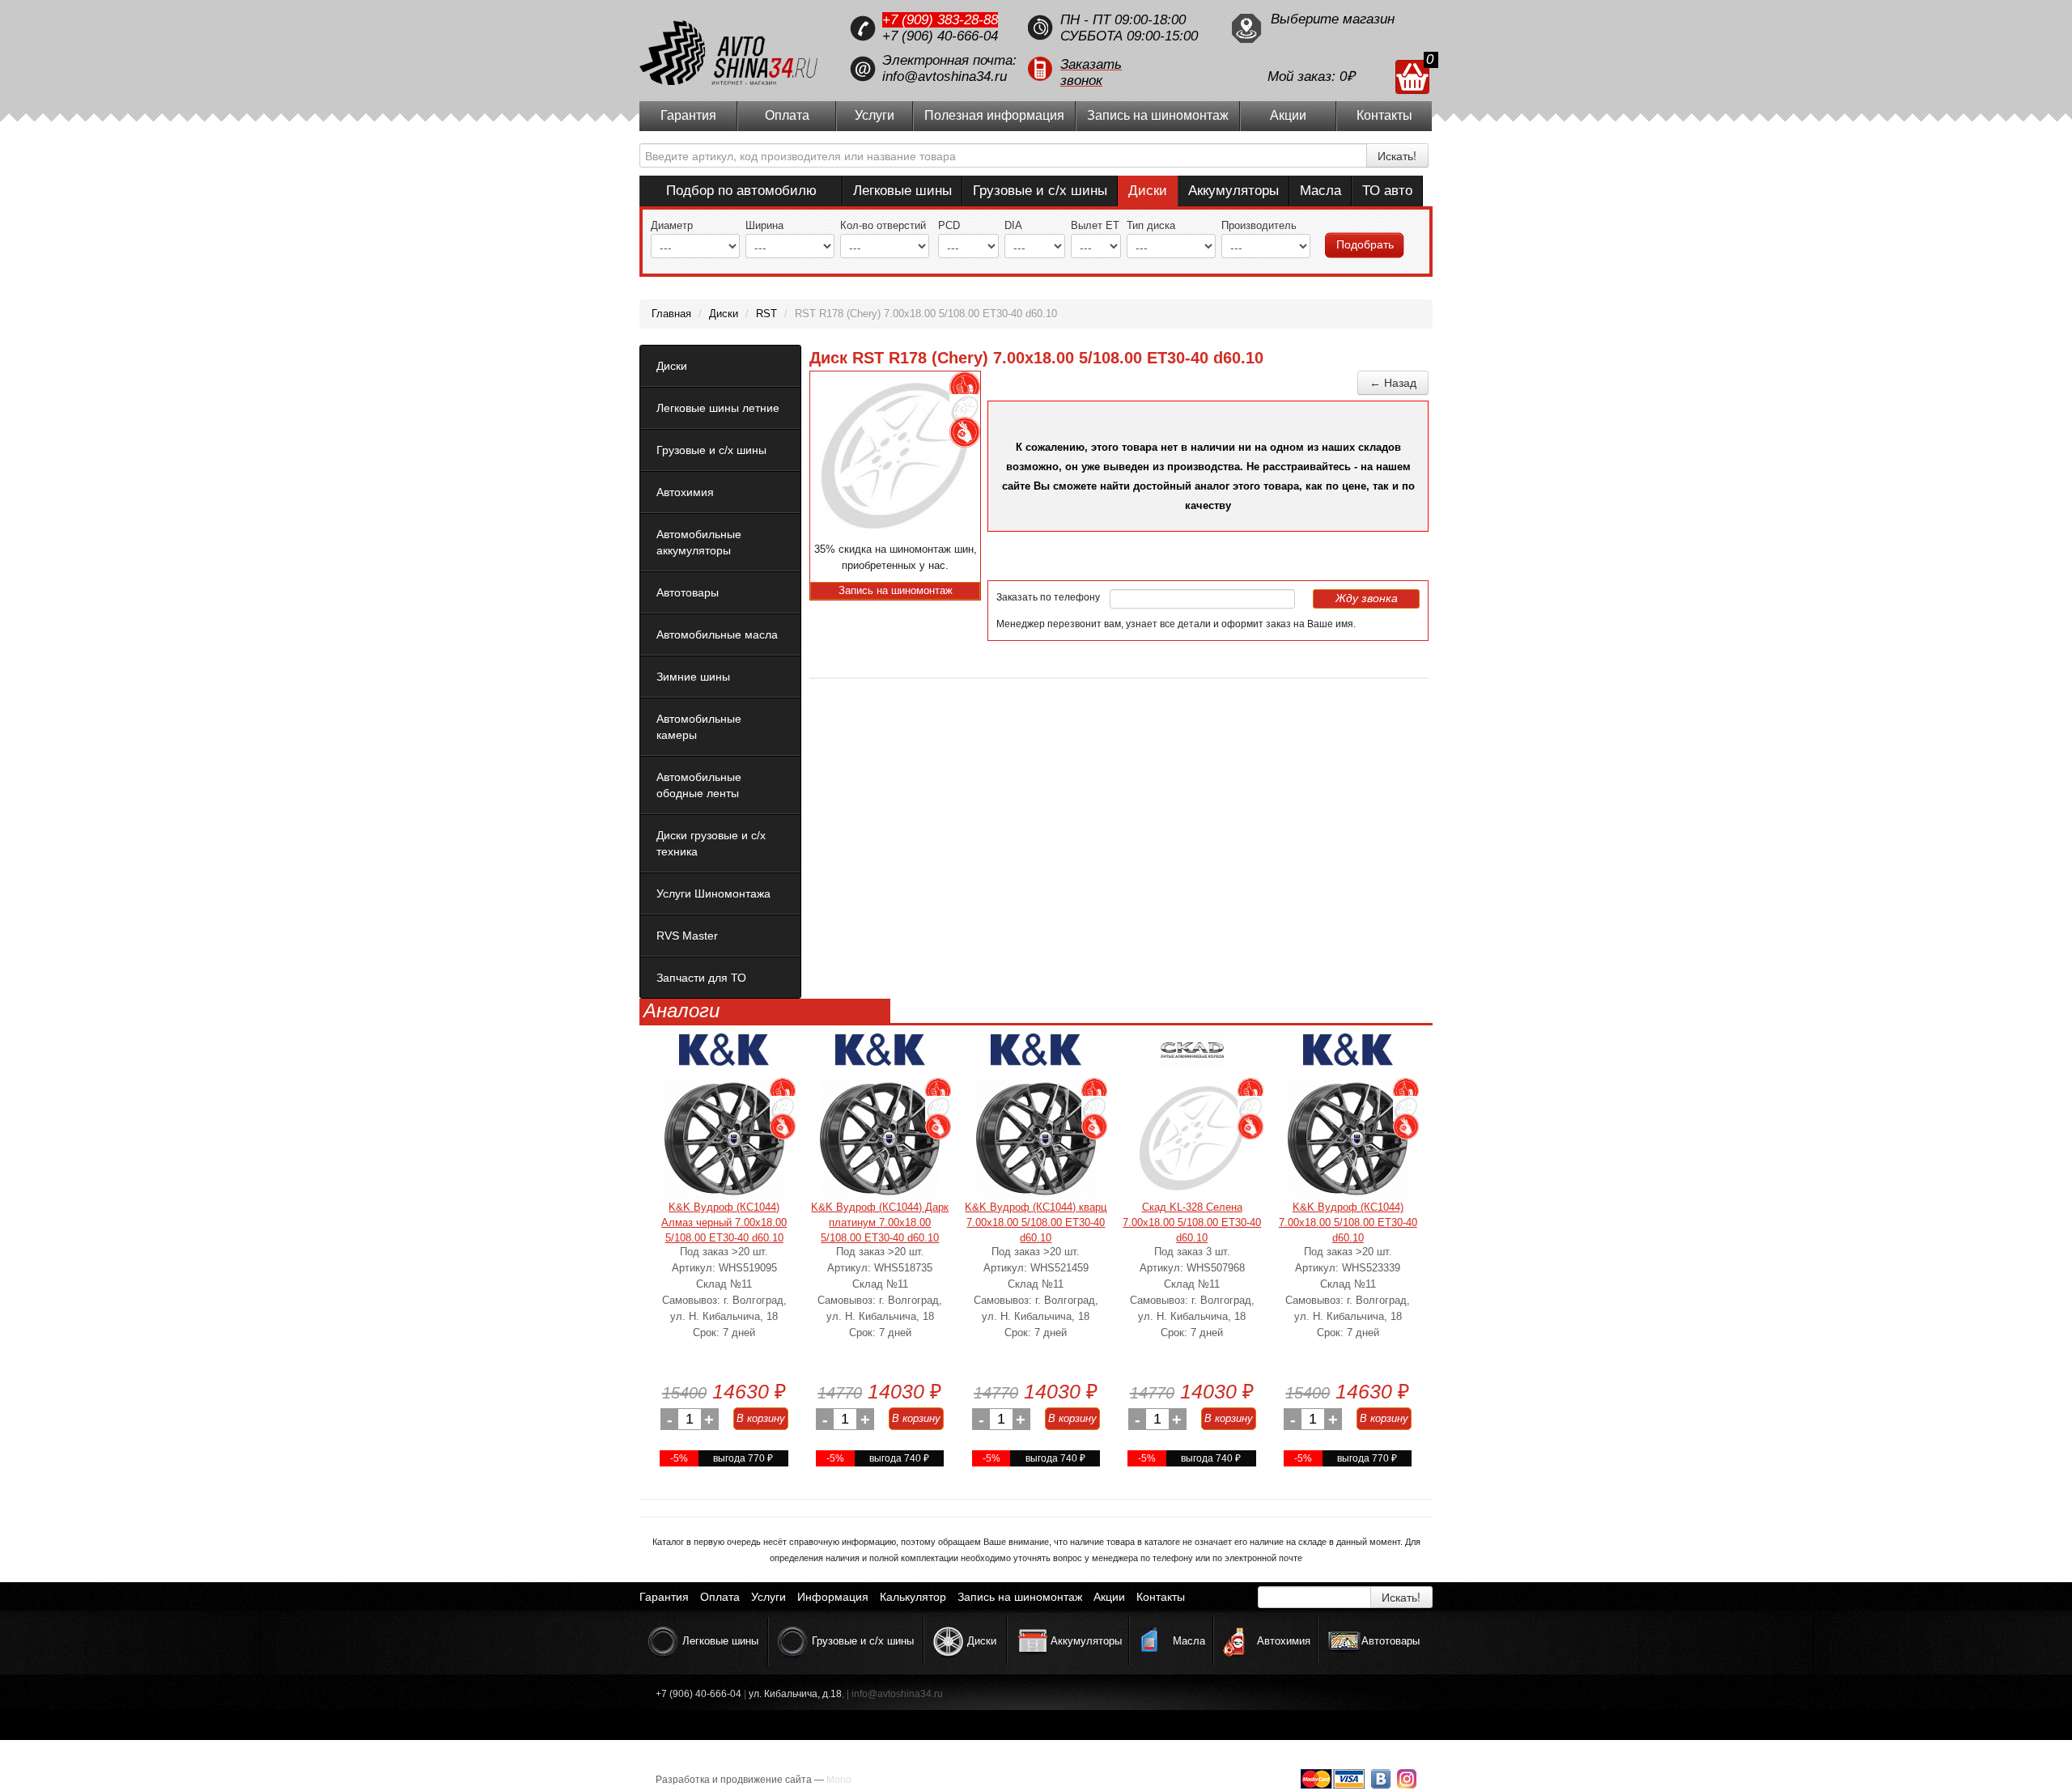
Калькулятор (913, 1597)
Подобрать (1365, 244)
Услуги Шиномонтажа (713, 893)
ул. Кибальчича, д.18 (795, 1694)
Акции (1288, 115)
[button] (1121, 69)
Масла (1320, 191)
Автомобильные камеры (699, 727)
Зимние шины (693, 677)
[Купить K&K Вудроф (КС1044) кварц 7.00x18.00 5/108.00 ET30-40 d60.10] (1036, 1139)
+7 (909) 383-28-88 (940, 20)
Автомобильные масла (717, 634)
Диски (1148, 191)
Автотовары (688, 592)
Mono (839, 1780)
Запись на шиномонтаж (1158, 115)
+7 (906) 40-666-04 (940, 36)
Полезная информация (994, 115)
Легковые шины (902, 191)
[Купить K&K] (724, 1056)
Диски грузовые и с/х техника (711, 843)
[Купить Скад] (1192, 1056)
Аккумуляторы (1233, 191)
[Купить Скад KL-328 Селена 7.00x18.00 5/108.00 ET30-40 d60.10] (1192, 1139)
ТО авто (1387, 191)
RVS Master (687, 936)
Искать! (1397, 155)
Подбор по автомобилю (741, 191)
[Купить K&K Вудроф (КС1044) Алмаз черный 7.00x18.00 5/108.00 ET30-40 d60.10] (724, 1139)
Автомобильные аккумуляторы (699, 542)
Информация (833, 1597)
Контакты (1384, 115)
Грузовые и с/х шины (1040, 191)
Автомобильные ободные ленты (699, 785)
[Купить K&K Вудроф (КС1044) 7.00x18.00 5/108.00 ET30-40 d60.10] (1348, 1139)
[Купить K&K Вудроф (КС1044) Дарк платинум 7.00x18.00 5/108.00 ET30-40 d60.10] (880, 1139)
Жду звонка (1367, 598)
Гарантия (688, 115)
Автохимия (685, 492)
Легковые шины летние (718, 408)
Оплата (787, 115)
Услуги (875, 115)
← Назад (1393, 383)
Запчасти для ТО (701, 978)
